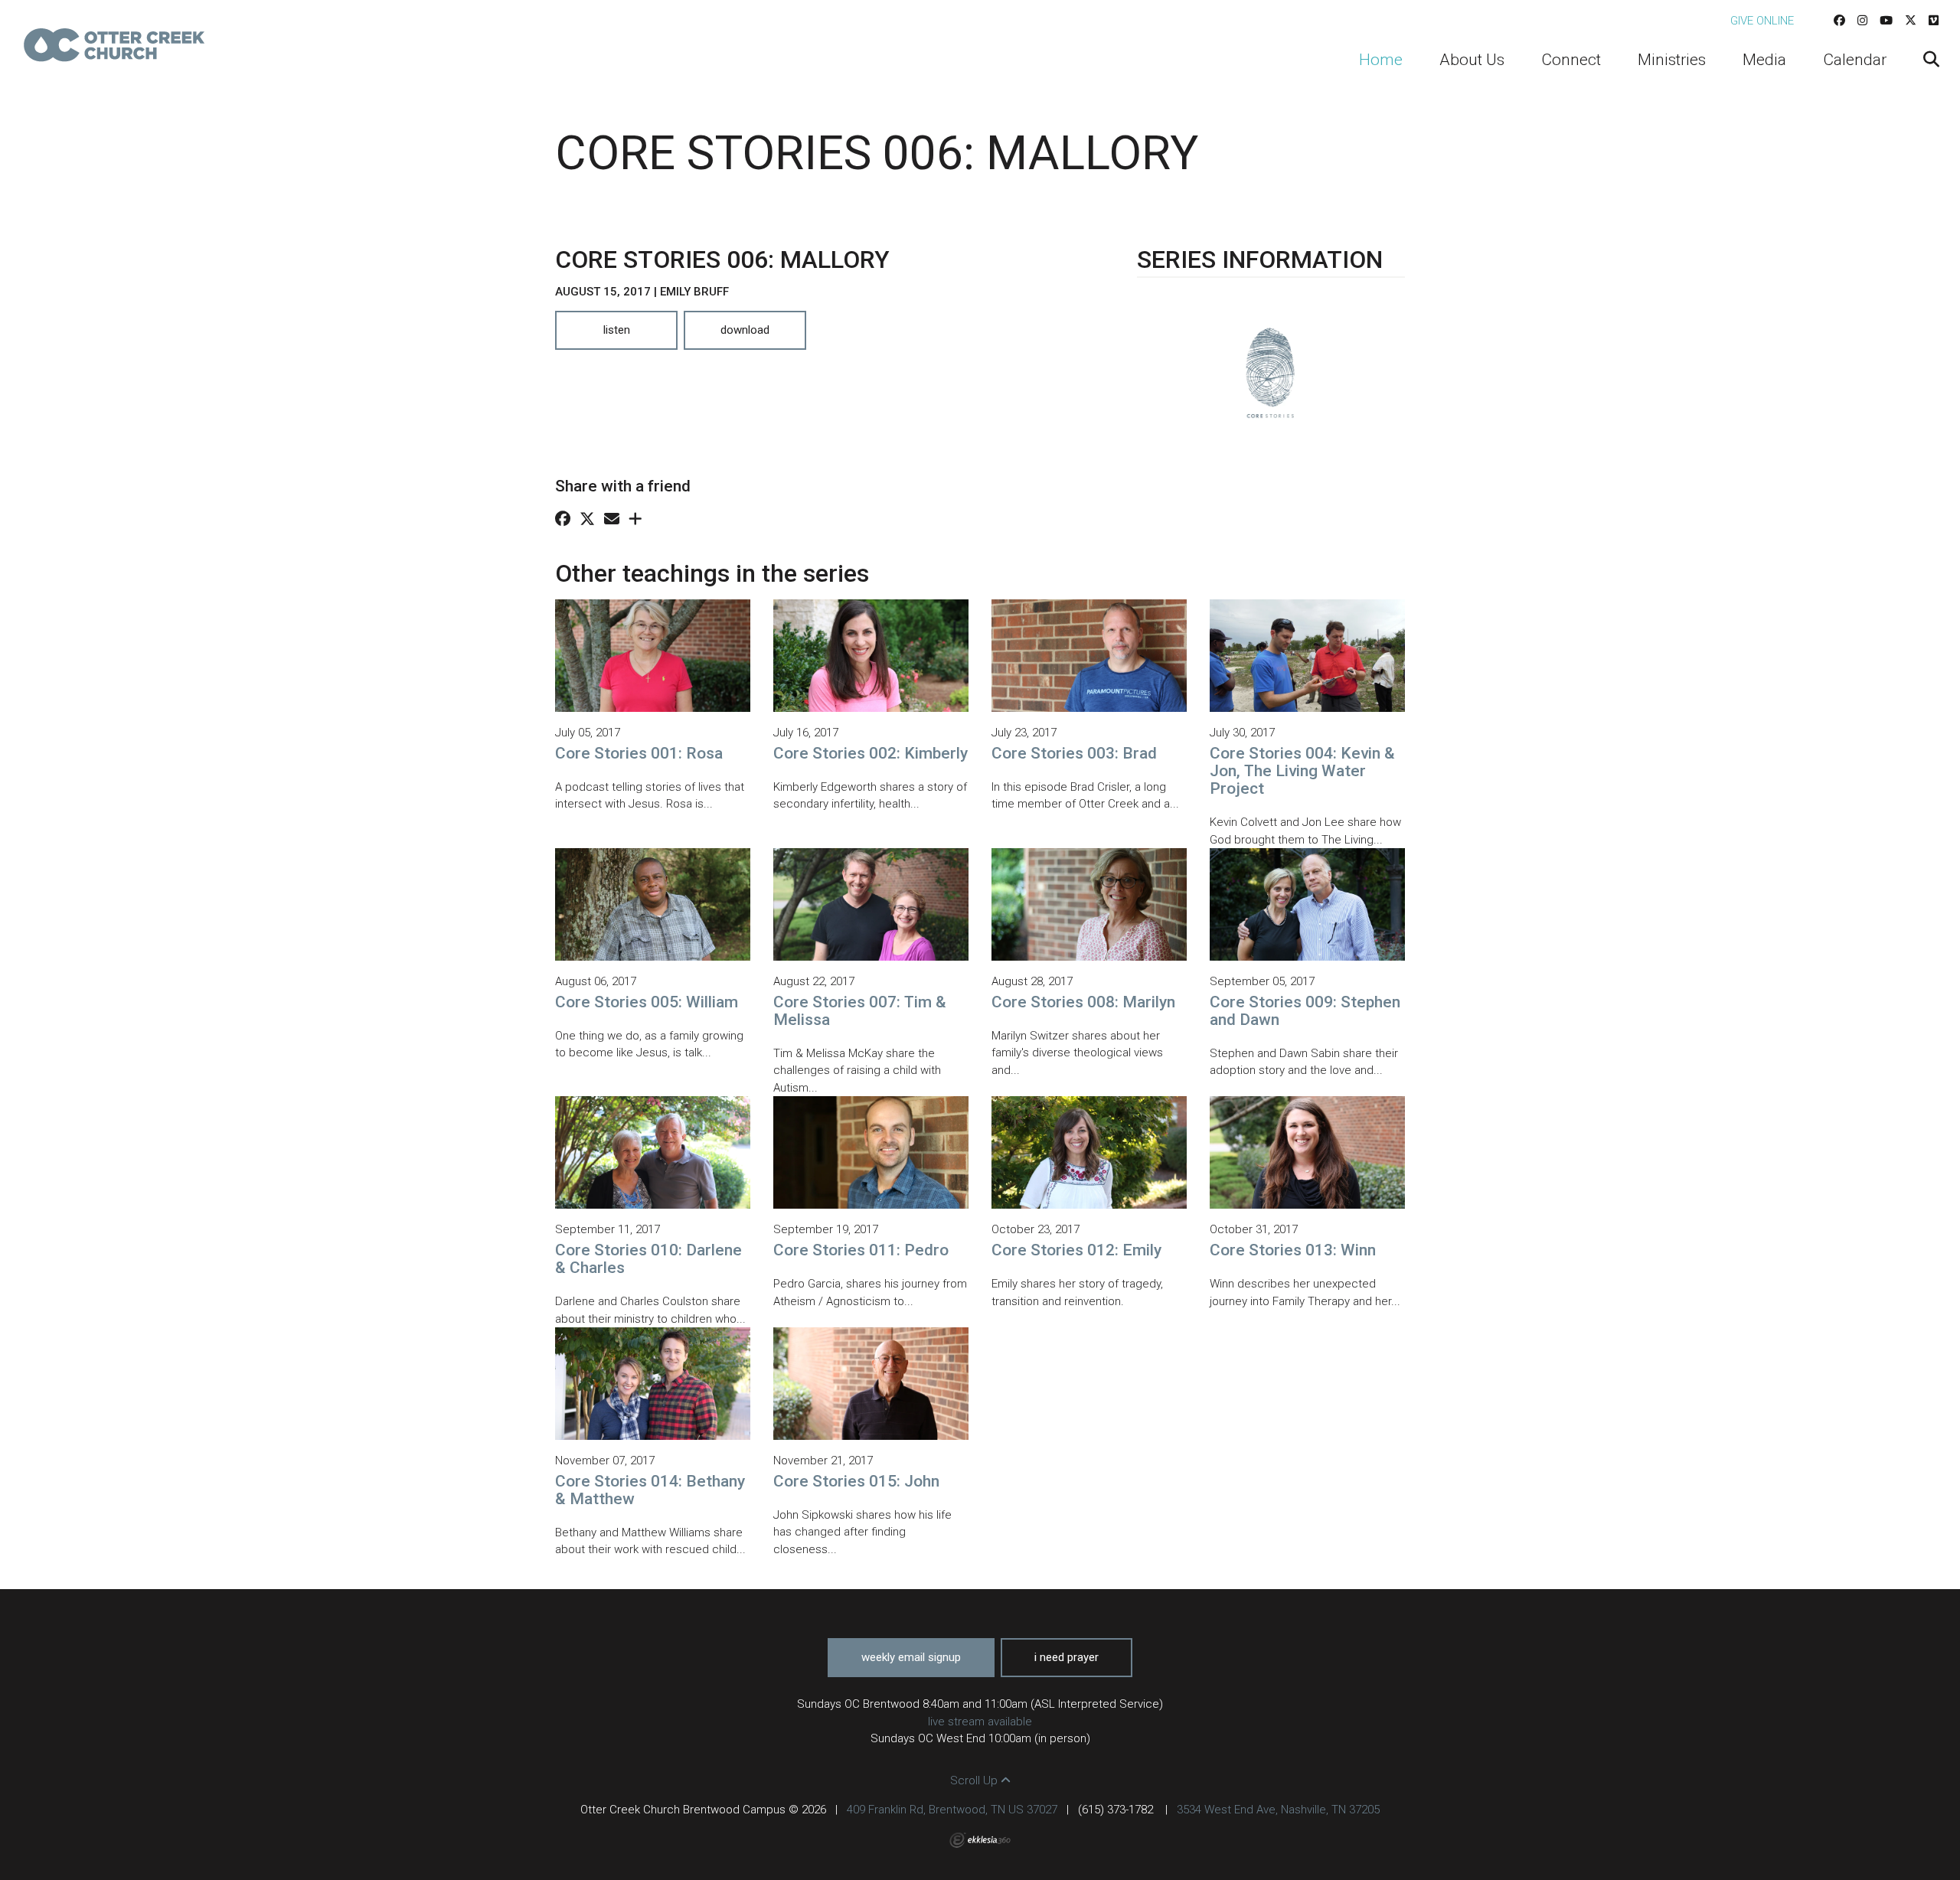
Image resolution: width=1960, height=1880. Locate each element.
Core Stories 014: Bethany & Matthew (650, 1490)
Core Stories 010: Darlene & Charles (648, 1259)
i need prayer (1067, 1657)
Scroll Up (975, 1780)
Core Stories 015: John (856, 1481)
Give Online (1762, 21)
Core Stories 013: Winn (1293, 1250)
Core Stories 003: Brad (1074, 753)
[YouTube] (1886, 21)
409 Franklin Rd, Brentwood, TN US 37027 (952, 1810)
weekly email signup (911, 1657)
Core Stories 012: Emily (1076, 1250)
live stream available (980, 1722)
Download (745, 330)
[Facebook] (1839, 21)
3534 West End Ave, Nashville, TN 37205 (1278, 1810)
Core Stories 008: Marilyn (1083, 1002)
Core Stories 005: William (647, 1002)
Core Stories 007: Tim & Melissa (860, 1011)
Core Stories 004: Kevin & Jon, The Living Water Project (1302, 771)
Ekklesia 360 (980, 1840)
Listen (617, 330)
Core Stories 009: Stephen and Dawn (1305, 1011)
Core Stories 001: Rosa (639, 753)
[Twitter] (1911, 21)
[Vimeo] (1934, 21)
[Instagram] (1862, 21)
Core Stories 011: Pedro (861, 1250)
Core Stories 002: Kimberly (871, 753)
